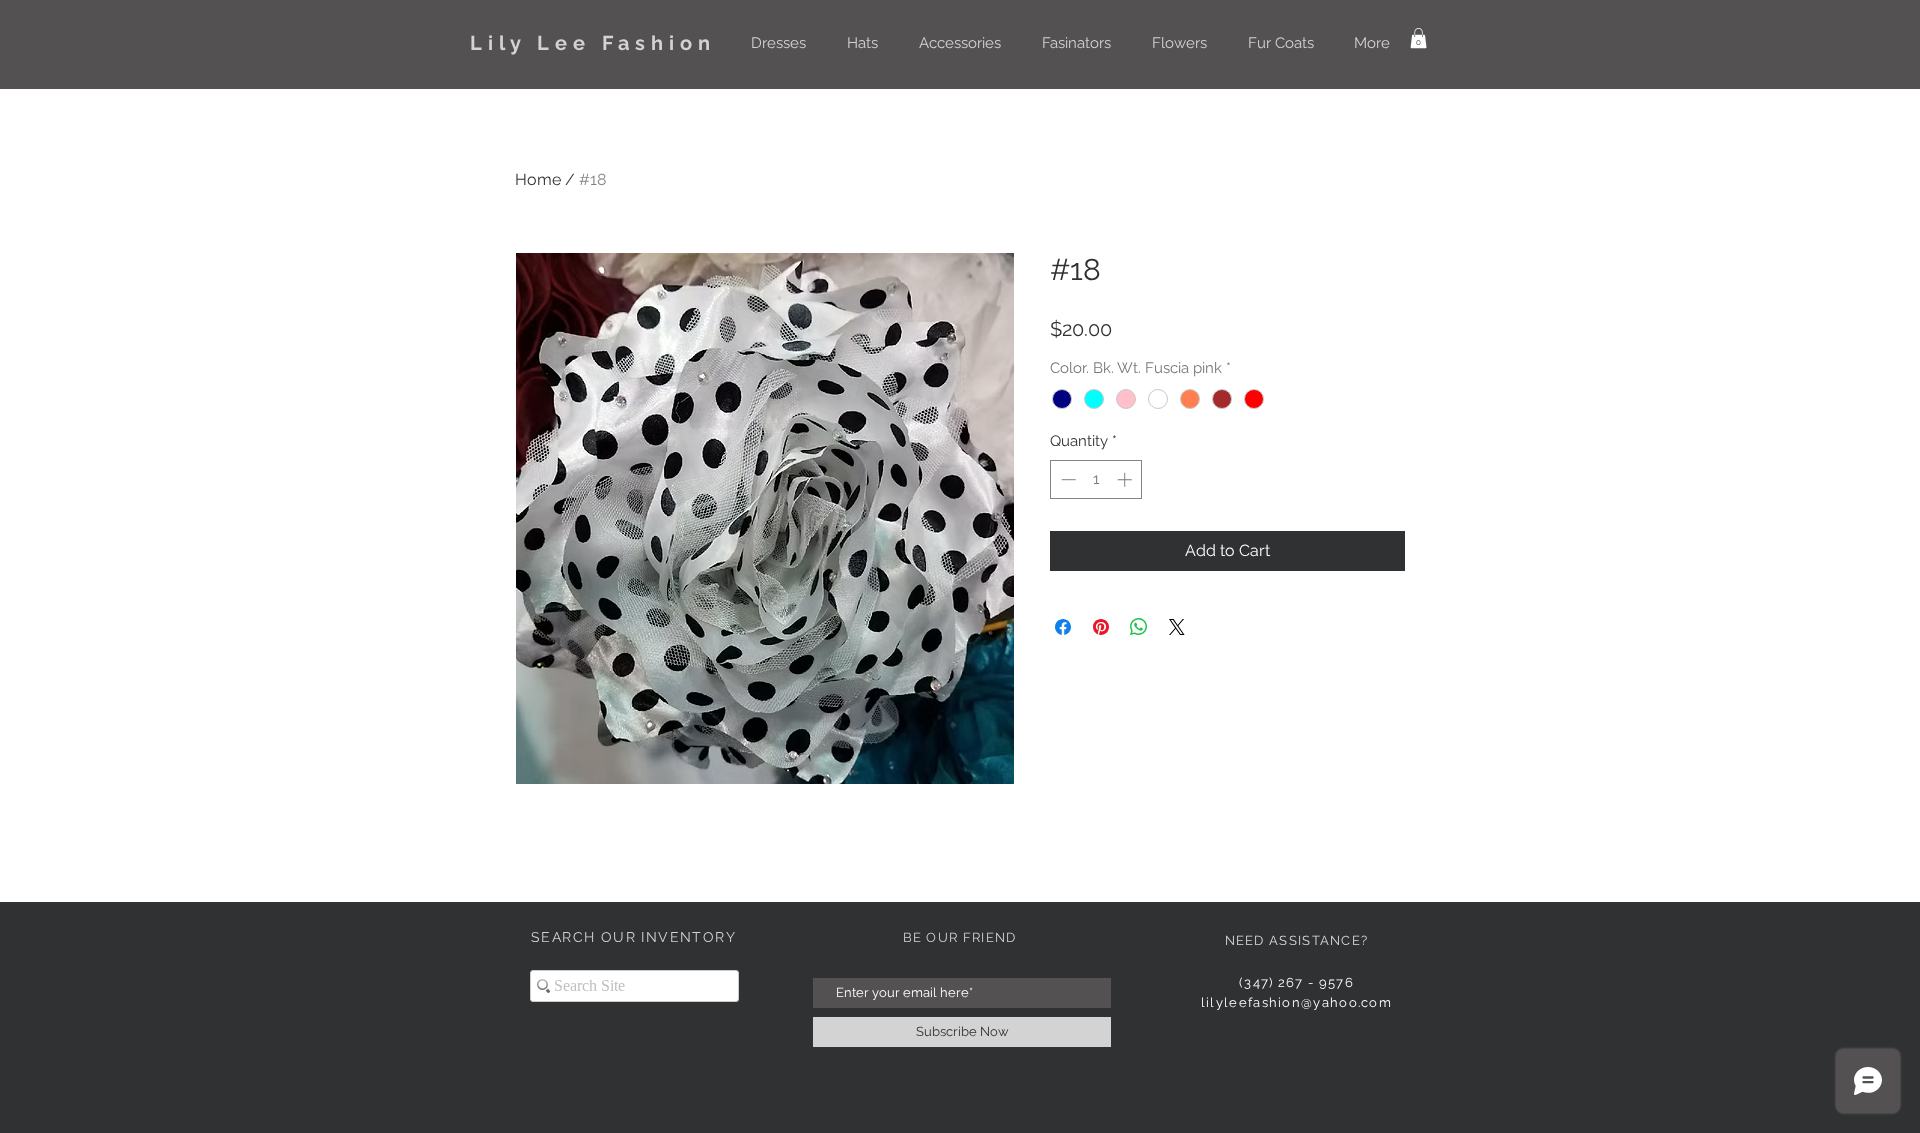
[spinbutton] (1096, 479)
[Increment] (1126, 479)
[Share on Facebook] (1063, 627)
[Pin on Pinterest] (1101, 627)
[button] (778, 43)
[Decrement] (1066, 479)
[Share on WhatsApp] (1139, 627)
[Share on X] (1177, 627)
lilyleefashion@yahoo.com (1296, 1002)
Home (538, 179)
